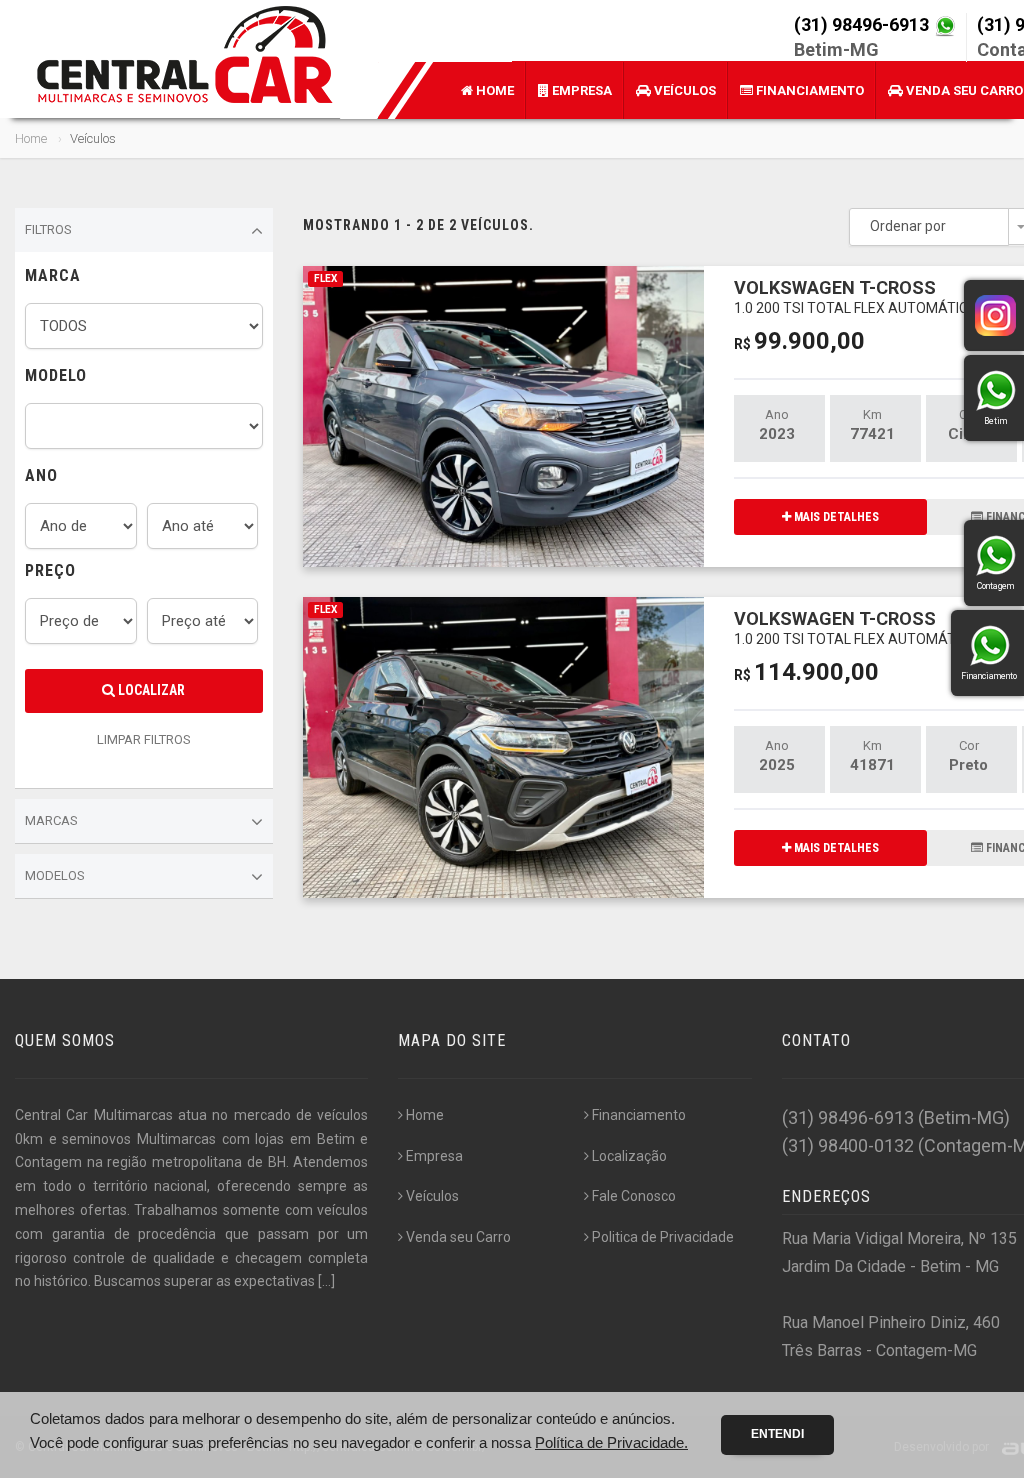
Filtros (48, 229)
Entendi (777, 1434)
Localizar (150, 690)
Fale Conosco (634, 1196)
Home (493, 90)
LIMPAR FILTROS (144, 739)
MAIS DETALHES (835, 517)
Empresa (580, 90)
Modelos (55, 875)
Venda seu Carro (458, 1237)
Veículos (683, 90)
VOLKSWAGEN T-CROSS (856, 296)
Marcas (51, 820)
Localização (629, 1156)
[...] (326, 1281)
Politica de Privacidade (663, 1237)
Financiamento (808, 90)
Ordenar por (908, 226)
